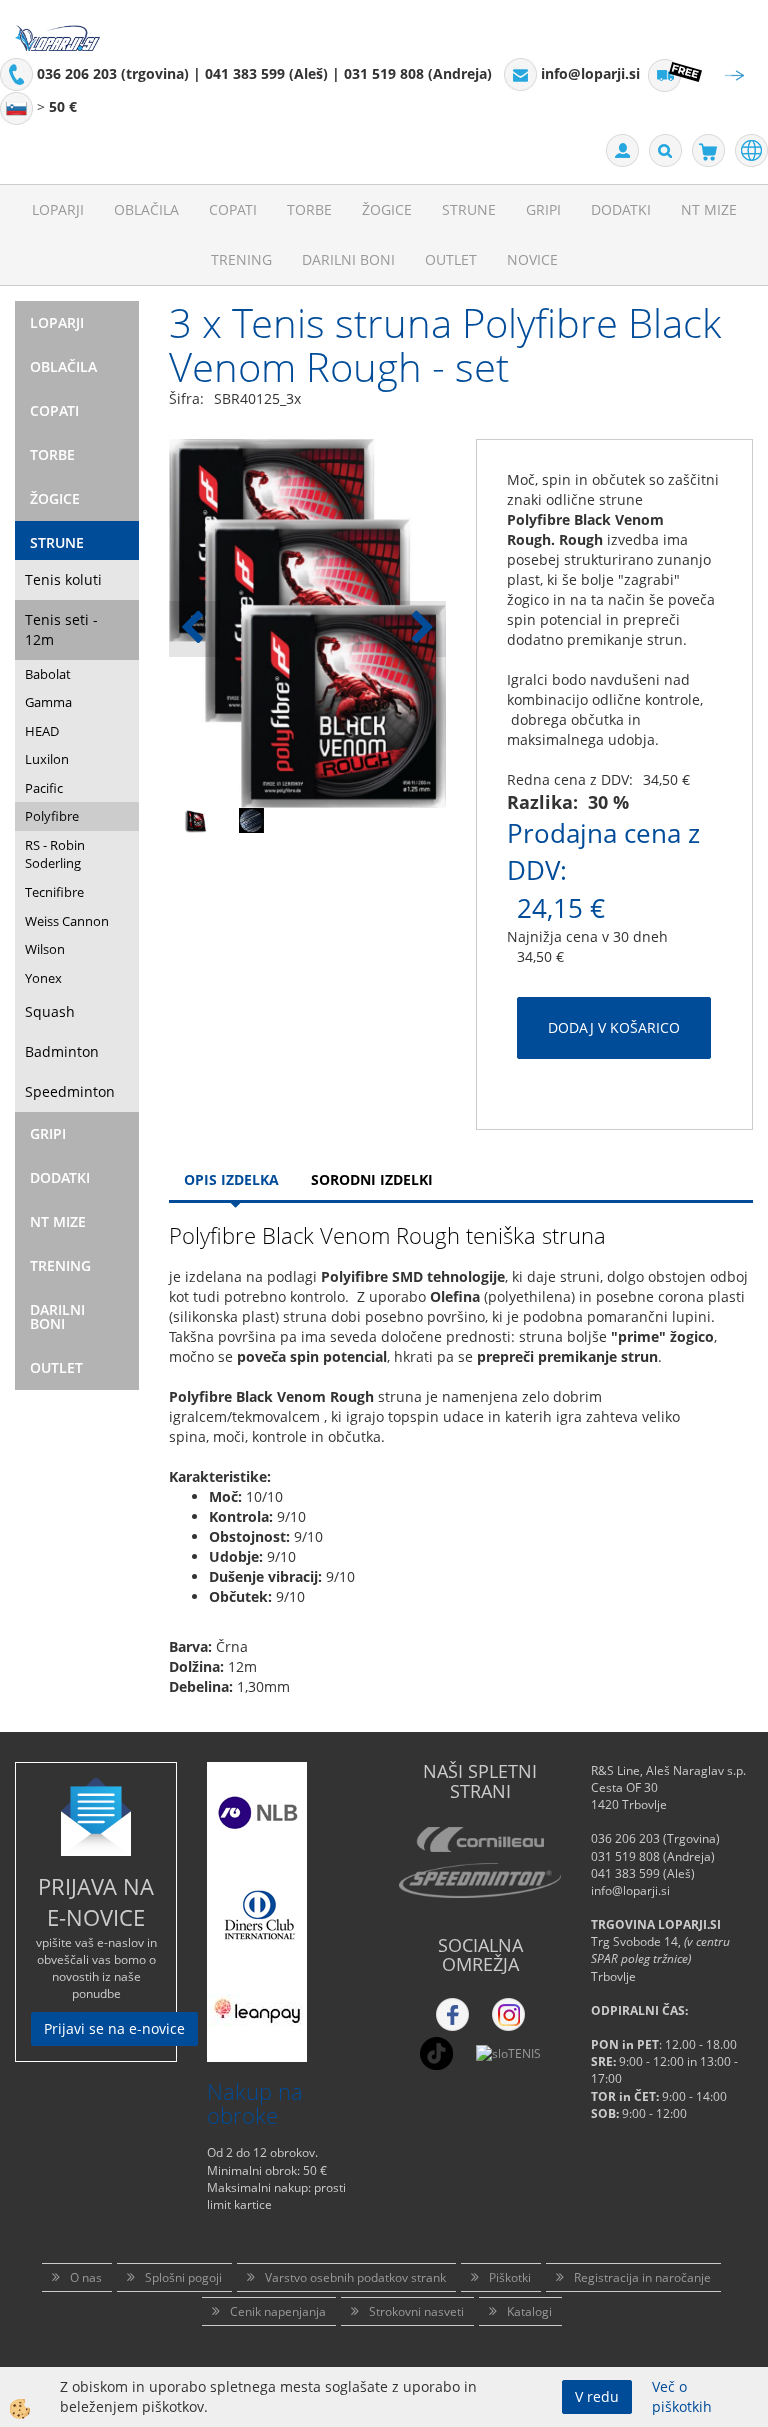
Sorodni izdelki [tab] (372, 1179)
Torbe (309, 209)
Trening (241, 259)
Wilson (45, 949)
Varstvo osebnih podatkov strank (355, 2277)
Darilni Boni (348, 259)
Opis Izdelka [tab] (231, 1179)
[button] (420, 629)
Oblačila (146, 209)
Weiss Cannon (67, 921)
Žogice (387, 209)
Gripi (543, 209)
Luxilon (47, 759)
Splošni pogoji (183, 2277)
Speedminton (70, 1091)
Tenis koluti (63, 579)
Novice (532, 259)
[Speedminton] (480, 1880)
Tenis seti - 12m (61, 629)
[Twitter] (508, 2014)
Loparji (58, 209)
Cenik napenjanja (278, 2311)
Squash (50, 1011)
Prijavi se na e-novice (114, 2028)
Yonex (43, 978)
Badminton (62, 1051)
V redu (597, 2396)
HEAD (42, 731)
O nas (86, 2277)
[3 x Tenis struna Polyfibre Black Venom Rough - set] (196, 823)
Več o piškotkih (682, 2396)
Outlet (451, 259)
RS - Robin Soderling (55, 854)
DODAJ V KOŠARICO (614, 1027)
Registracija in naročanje (642, 2277)
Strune (469, 209)
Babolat (48, 674)
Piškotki (510, 2277)
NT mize (709, 209)
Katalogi (529, 2311)
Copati (233, 209)
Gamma (48, 702)
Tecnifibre (54, 892)
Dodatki (621, 209)
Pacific (44, 788)
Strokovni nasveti (416, 2311)
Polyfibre (52, 816)
